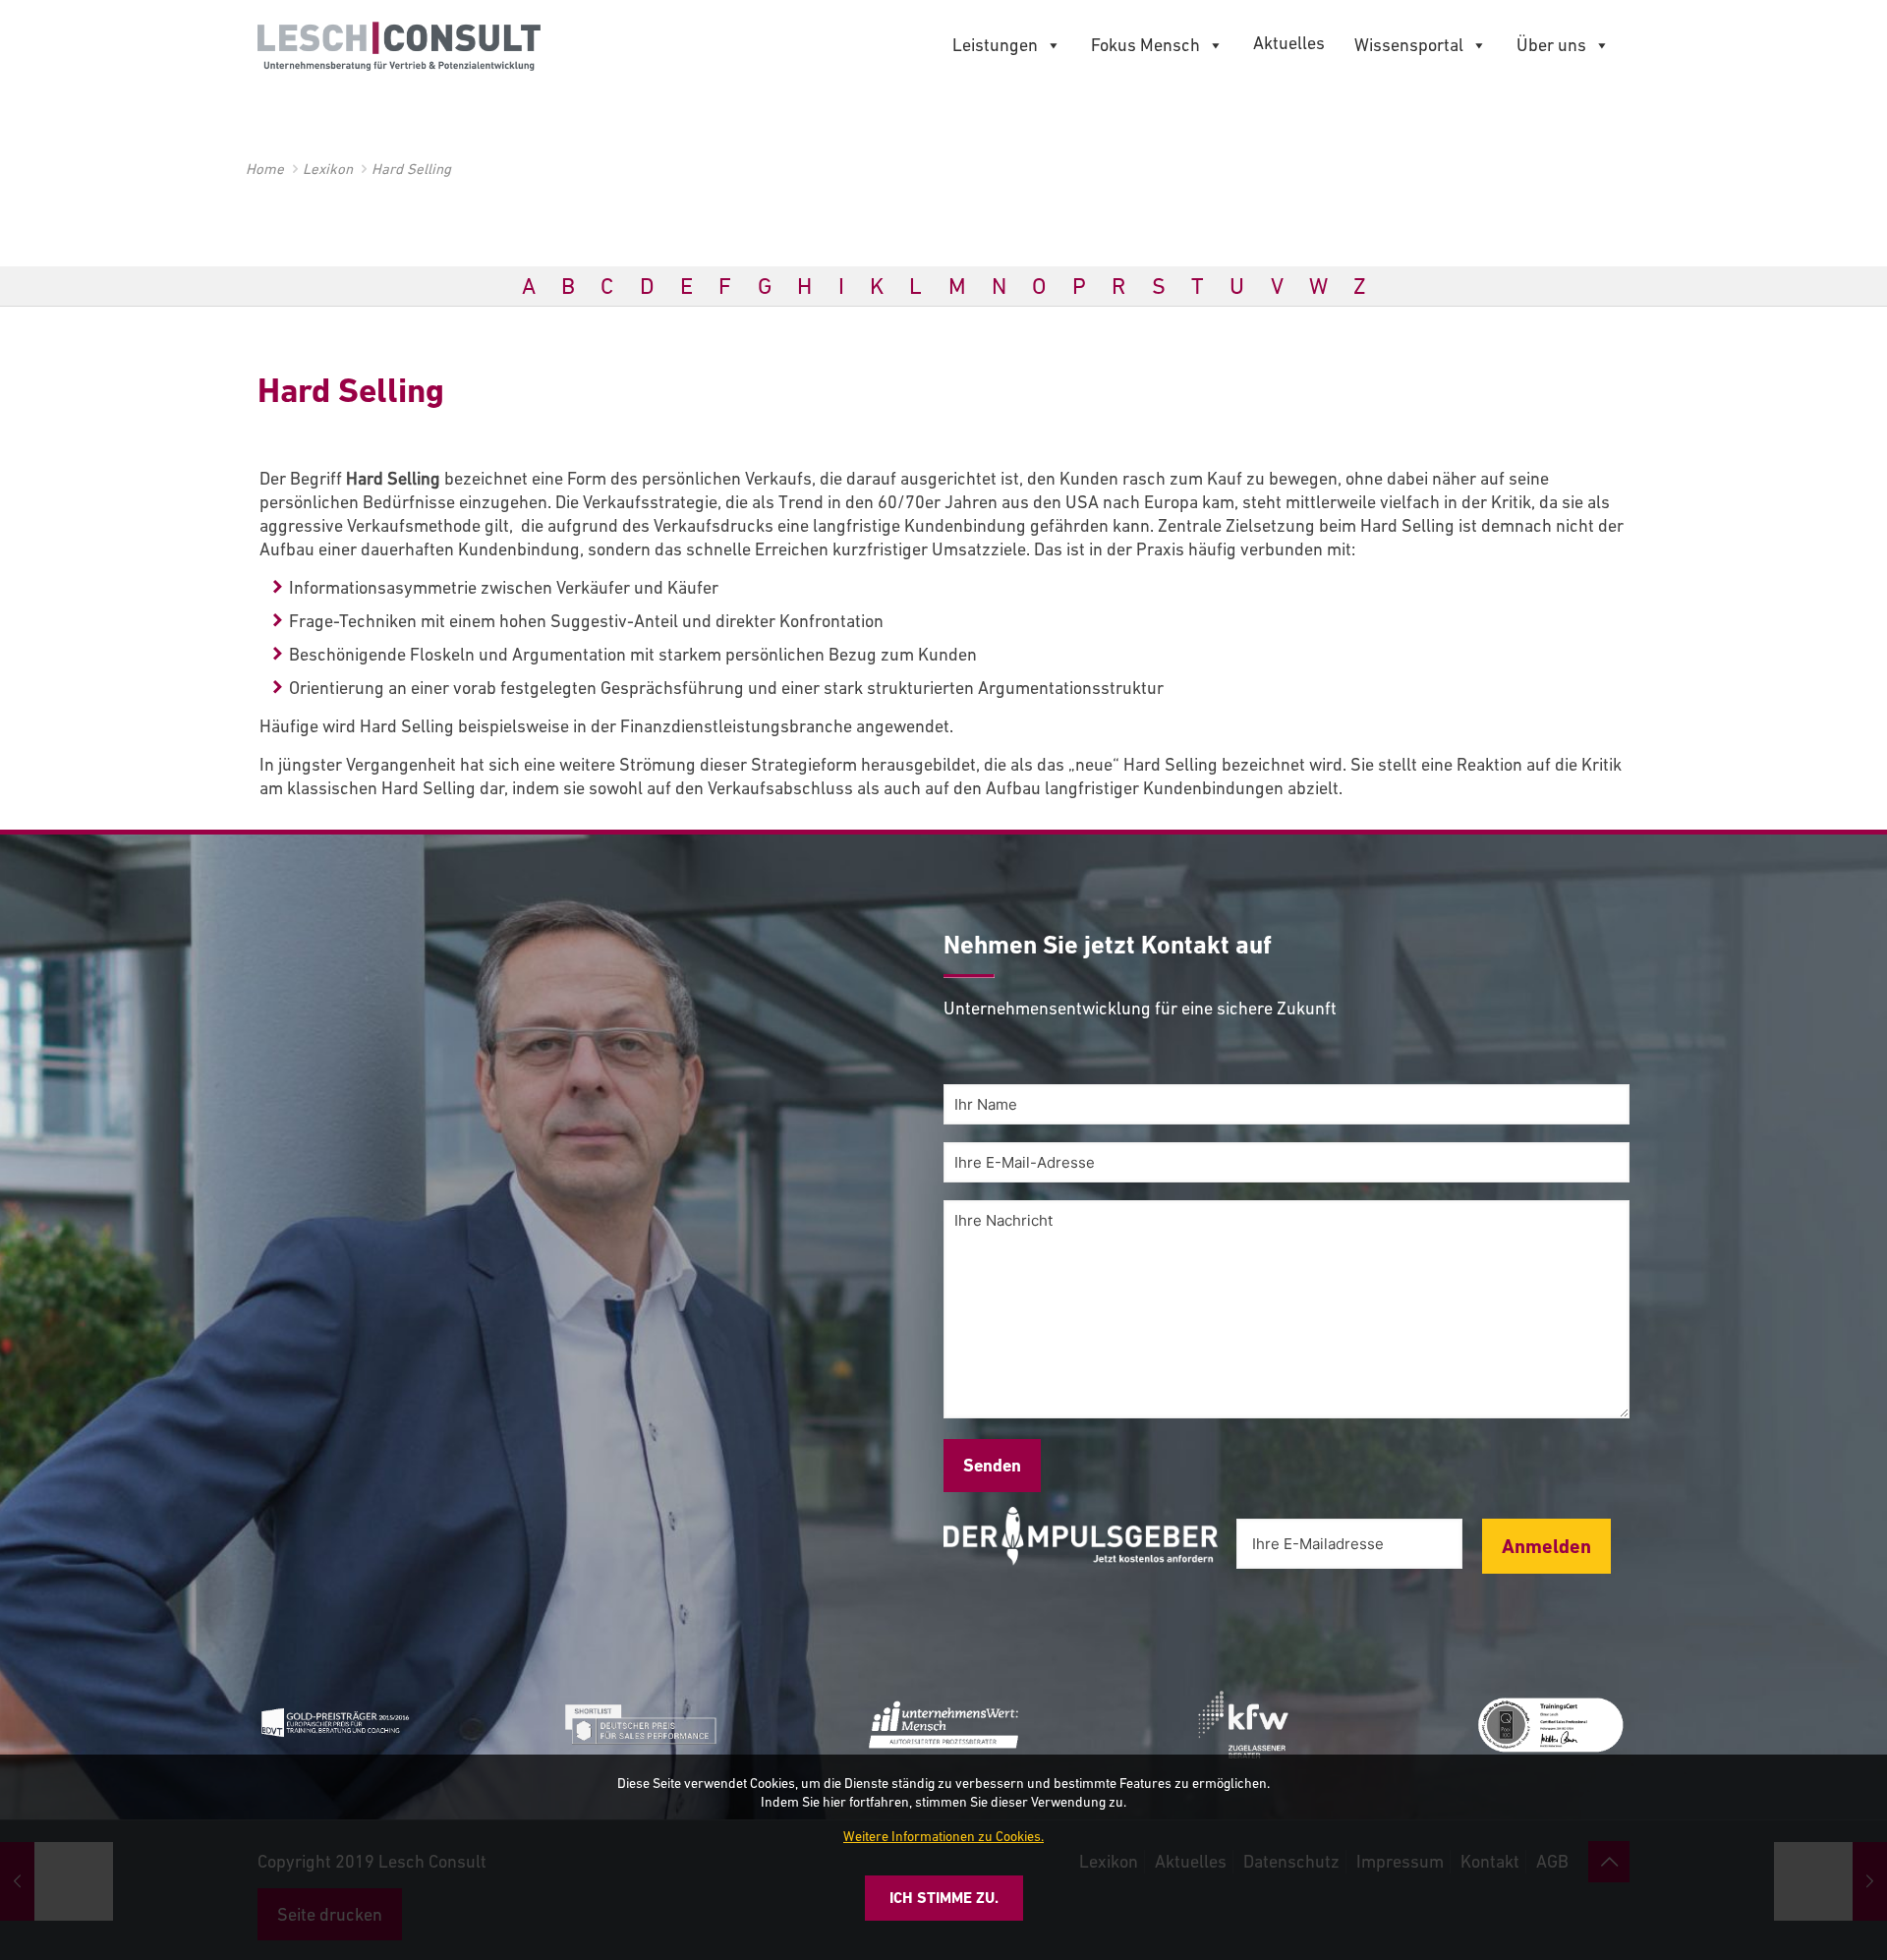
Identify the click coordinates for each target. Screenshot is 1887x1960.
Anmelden (1546, 1546)
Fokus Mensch (1145, 45)
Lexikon (328, 169)
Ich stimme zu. (944, 1898)
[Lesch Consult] (399, 44)
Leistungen (995, 45)
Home (265, 169)
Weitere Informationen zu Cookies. (943, 1836)
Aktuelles (1289, 43)
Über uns (1551, 45)
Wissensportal (1409, 45)
